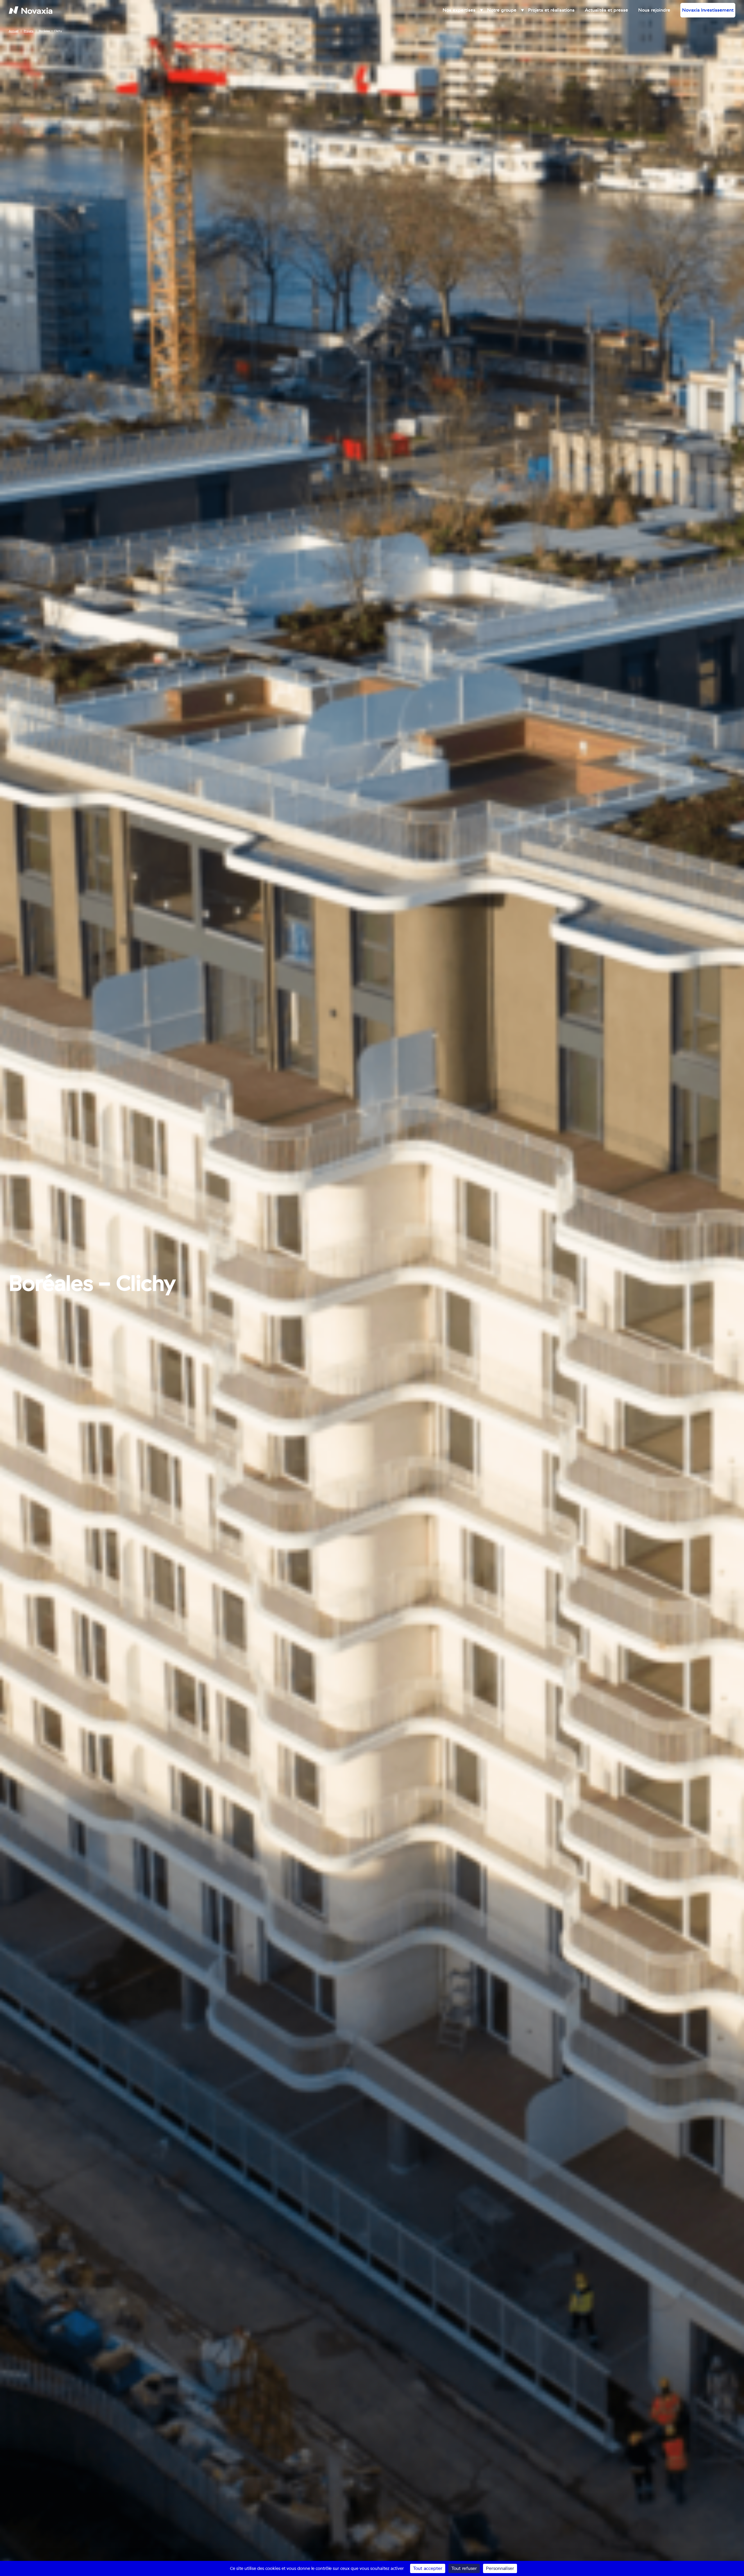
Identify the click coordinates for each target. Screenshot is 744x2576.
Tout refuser (464, 2568)
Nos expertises (459, 10)
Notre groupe (502, 10)
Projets (29, 31)
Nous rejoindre (654, 10)
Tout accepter (428, 2568)
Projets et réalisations (551, 10)
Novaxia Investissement (708, 10)
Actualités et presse (606, 10)
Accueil (14, 31)
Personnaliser (500, 2568)
